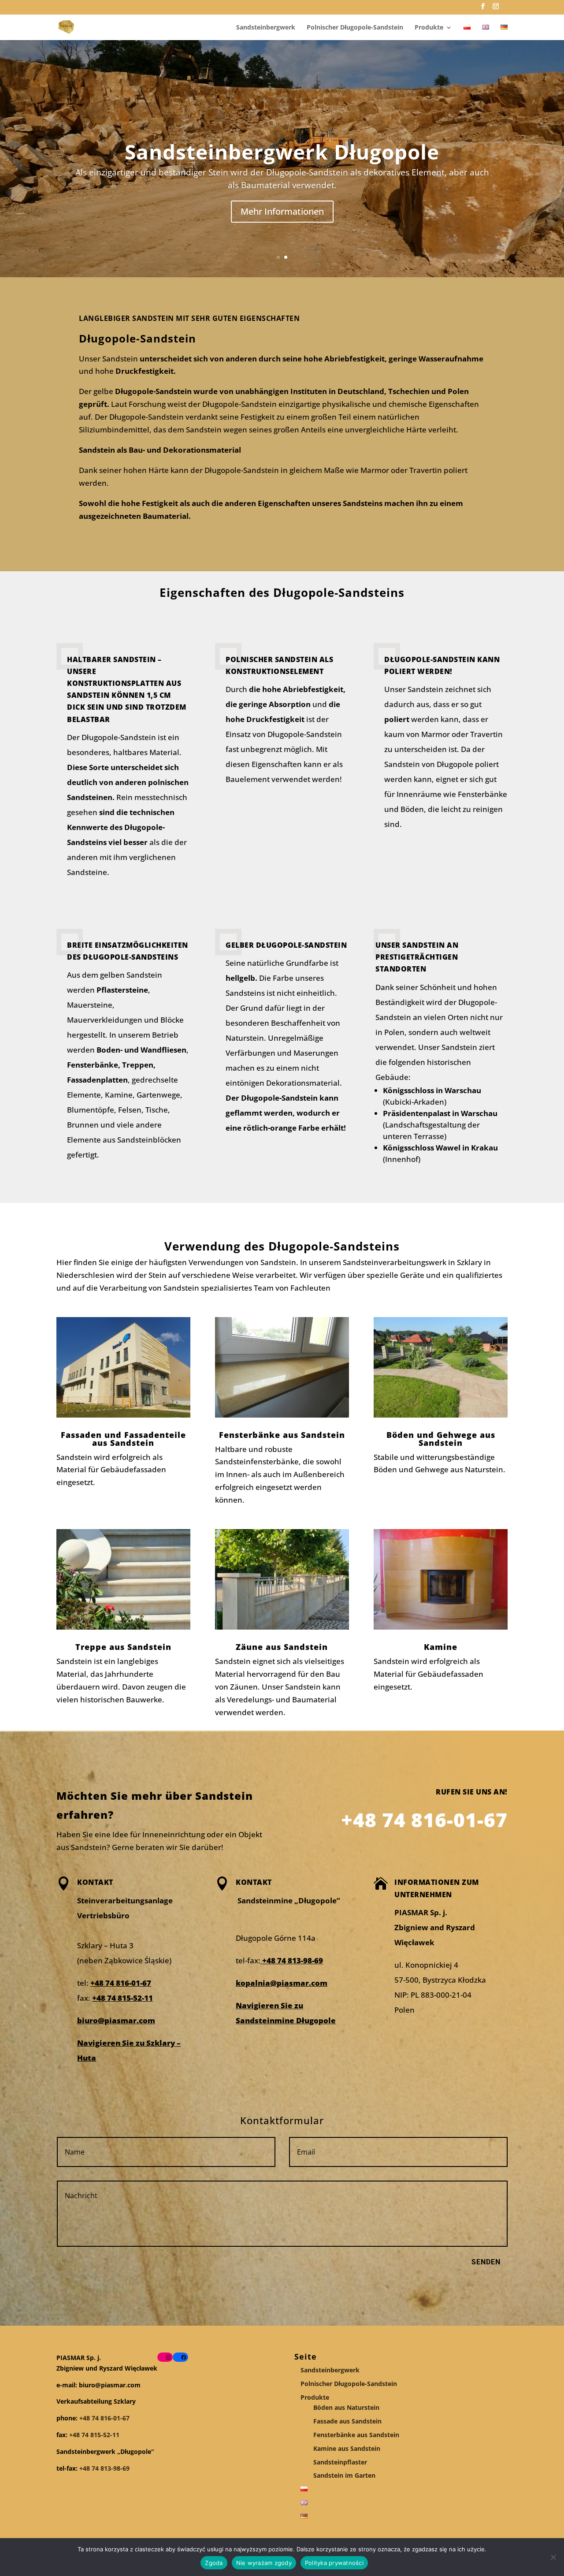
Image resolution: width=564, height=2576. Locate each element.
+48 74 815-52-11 (122, 1998)
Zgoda (214, 2563)
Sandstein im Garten (344, 2475)
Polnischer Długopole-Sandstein (355, 28)
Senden (486, 2262)
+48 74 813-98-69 (292, 1960)
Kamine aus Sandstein (347, 2448)
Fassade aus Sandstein (347, 2421)
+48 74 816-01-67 (121, 1983)
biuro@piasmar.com (116, 2020)
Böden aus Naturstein (346, 2407)
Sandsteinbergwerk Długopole (282, 152)
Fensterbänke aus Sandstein (356, 2435)
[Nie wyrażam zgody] (553, 2557)
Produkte (429, 28)
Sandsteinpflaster (340, 2462)
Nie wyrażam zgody (264, 2563)
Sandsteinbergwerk (266, 28)
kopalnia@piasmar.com (282, 1983)
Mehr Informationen (282, 211)
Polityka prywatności (334, 2563)
